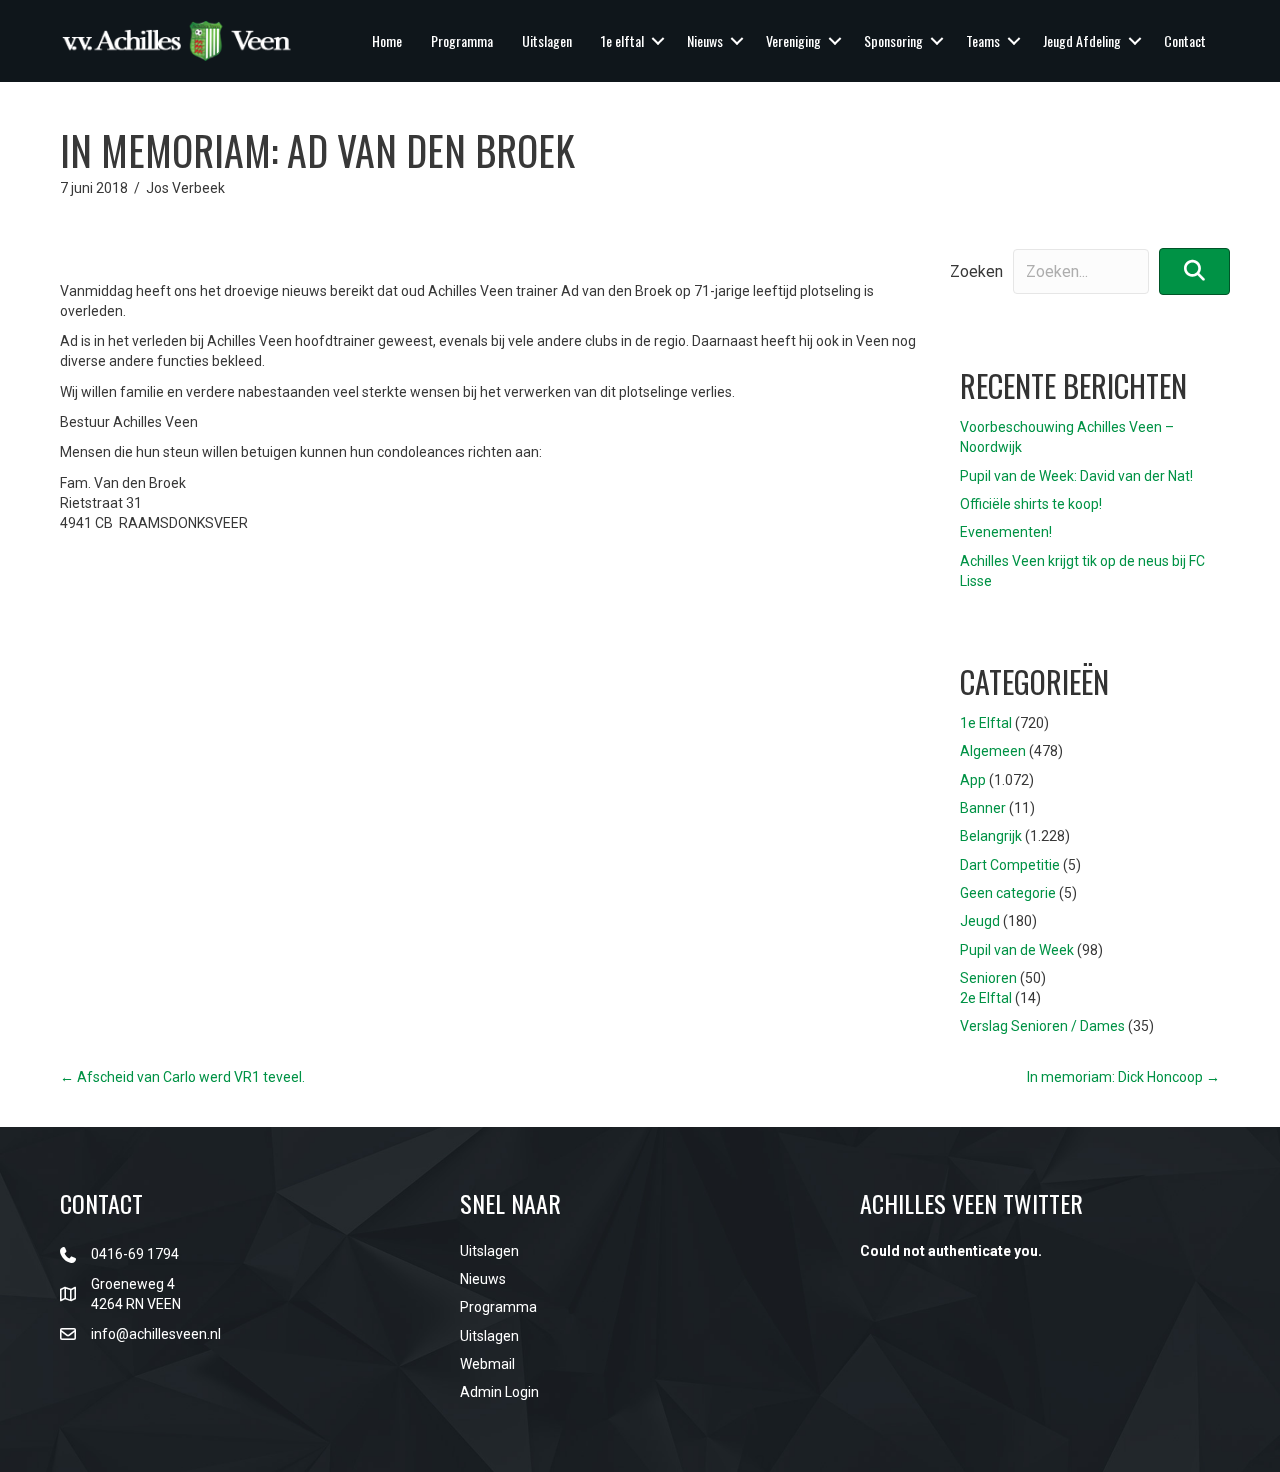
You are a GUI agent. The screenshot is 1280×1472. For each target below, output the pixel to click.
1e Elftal (986, 723)
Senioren (988, 978)
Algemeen (993, 751)
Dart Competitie (1010, 865)
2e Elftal (986, 998)
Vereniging (793, 40)
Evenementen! (1006, 532)
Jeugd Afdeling (1082, 40)
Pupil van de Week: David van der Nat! (1076, 476)
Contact (1185, 40)
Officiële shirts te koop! (1031, 504)
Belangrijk (991, 836)
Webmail (487, 1364)
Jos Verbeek (185, 188)
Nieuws (705, 40)
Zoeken (976, 271)
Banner (983, 808)
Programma (462, 40)
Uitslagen (547, 40)
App (973, 780)
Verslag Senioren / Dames (1042, 1026)
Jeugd (980, 921)
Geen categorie (1008, 893)
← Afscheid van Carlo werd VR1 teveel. (182, 1077)
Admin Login (499, 1392)
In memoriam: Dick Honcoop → (1123, 1077)
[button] (658, 41)
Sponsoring (893, 40)
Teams (983, 40)
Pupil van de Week (1017, 950)
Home (387, 40)
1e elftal (622, 40)
